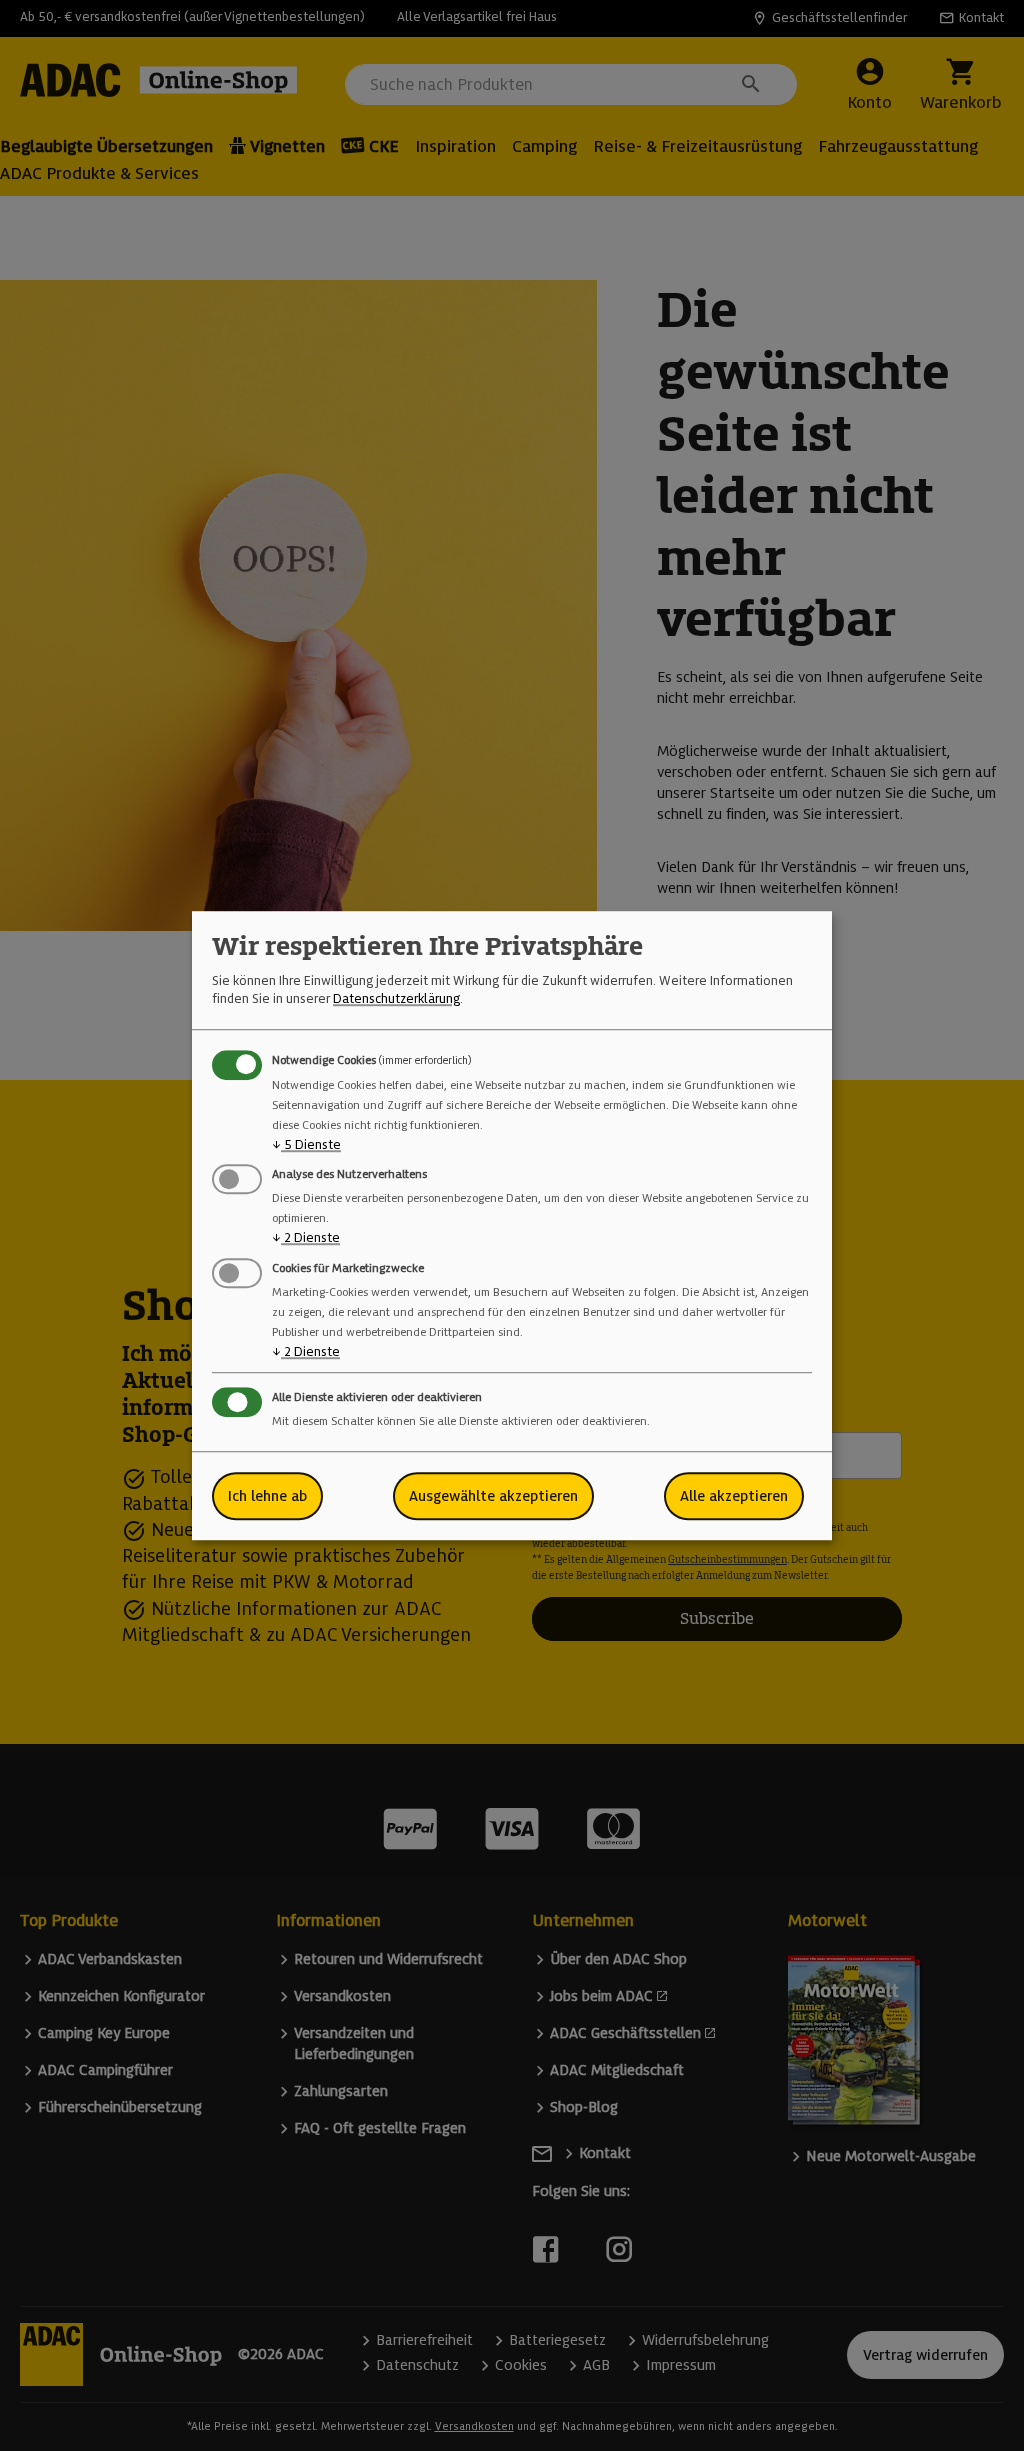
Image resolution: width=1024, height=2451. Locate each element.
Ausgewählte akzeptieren (493, 1496)
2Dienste (306, 1238)
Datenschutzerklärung (396, 999)
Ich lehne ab (267, 1496)
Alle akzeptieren (734, 1496)
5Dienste (306, 1144)
